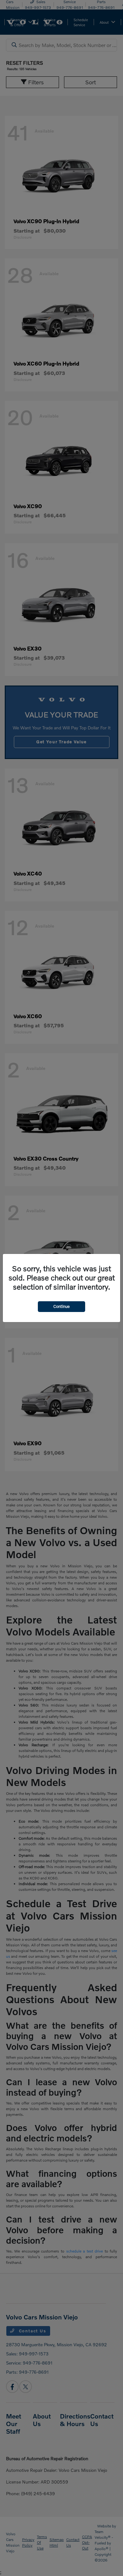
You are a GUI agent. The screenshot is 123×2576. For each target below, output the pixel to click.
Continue (61, 1306)
